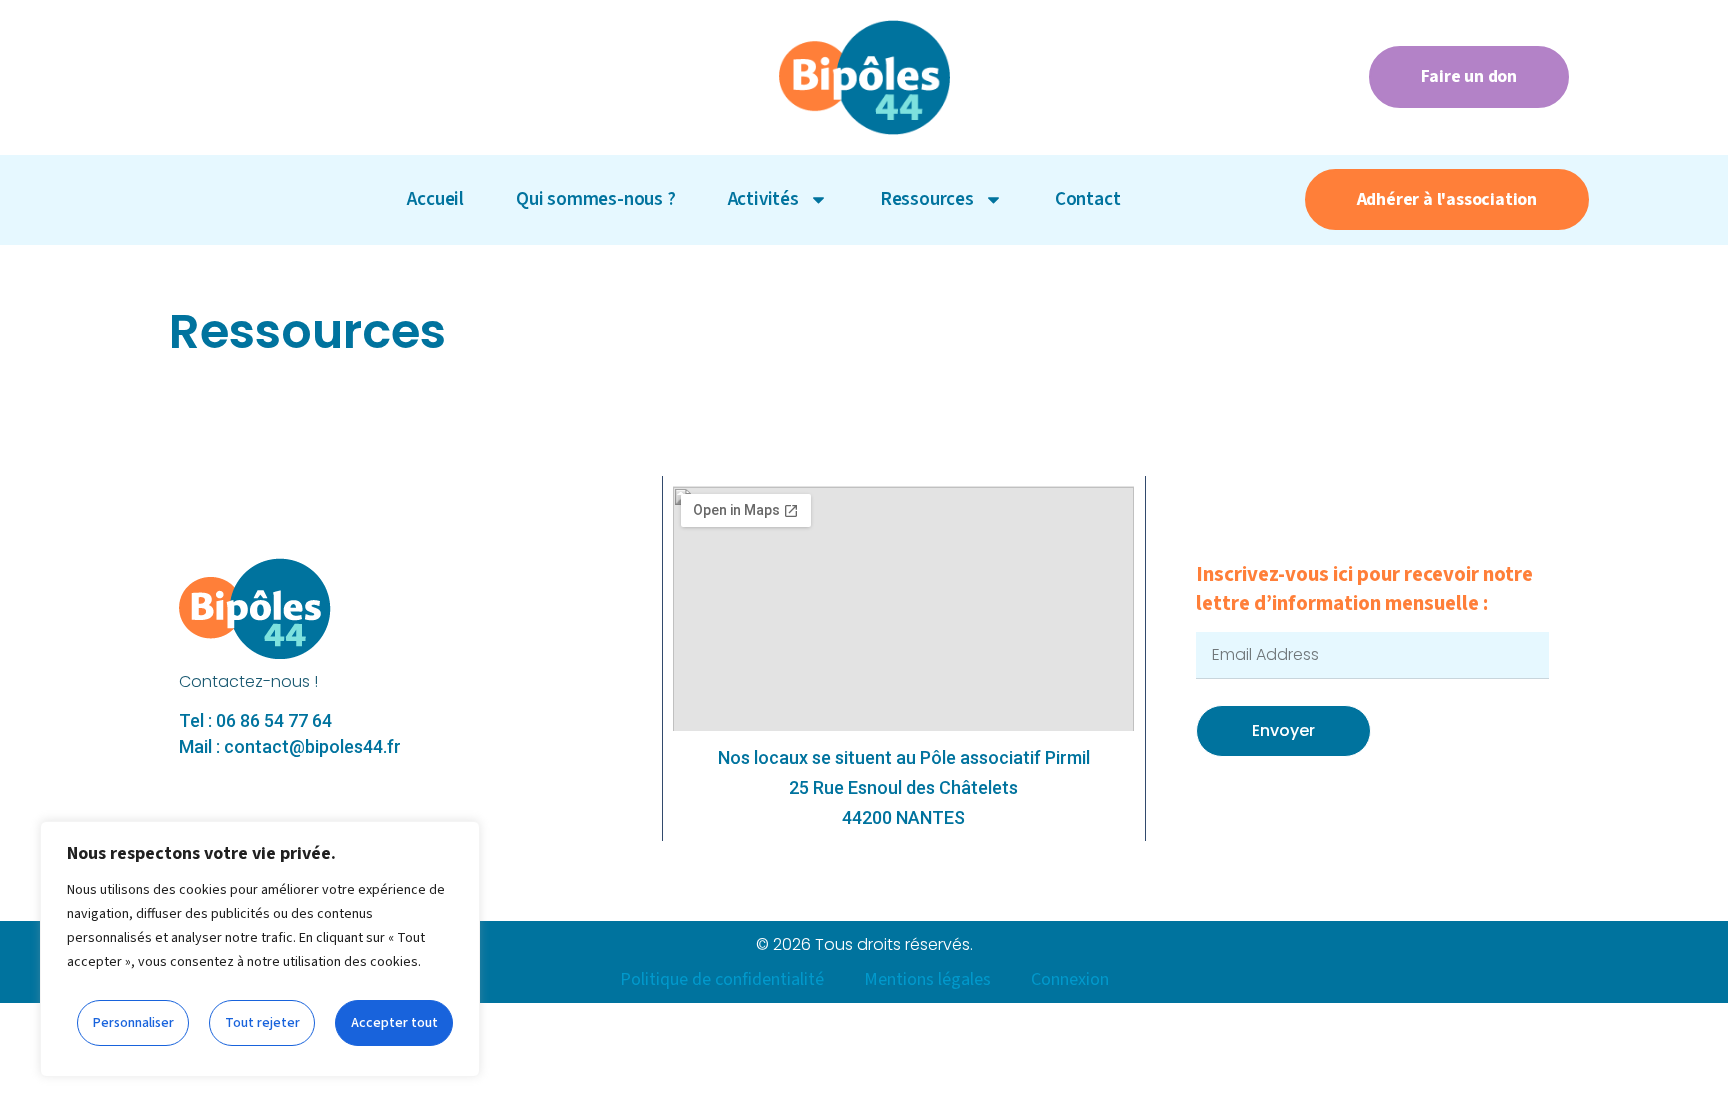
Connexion (1070, 979)
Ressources (927, 199)
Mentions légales (927, 979)
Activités (763, 199)
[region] (260, 949)
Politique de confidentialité (722, 979)
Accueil (435, 199)
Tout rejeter (262, 1023)
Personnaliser (133, 1023)
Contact (1088, 199)
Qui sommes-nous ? (596, 199)
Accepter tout (394, 1023)
